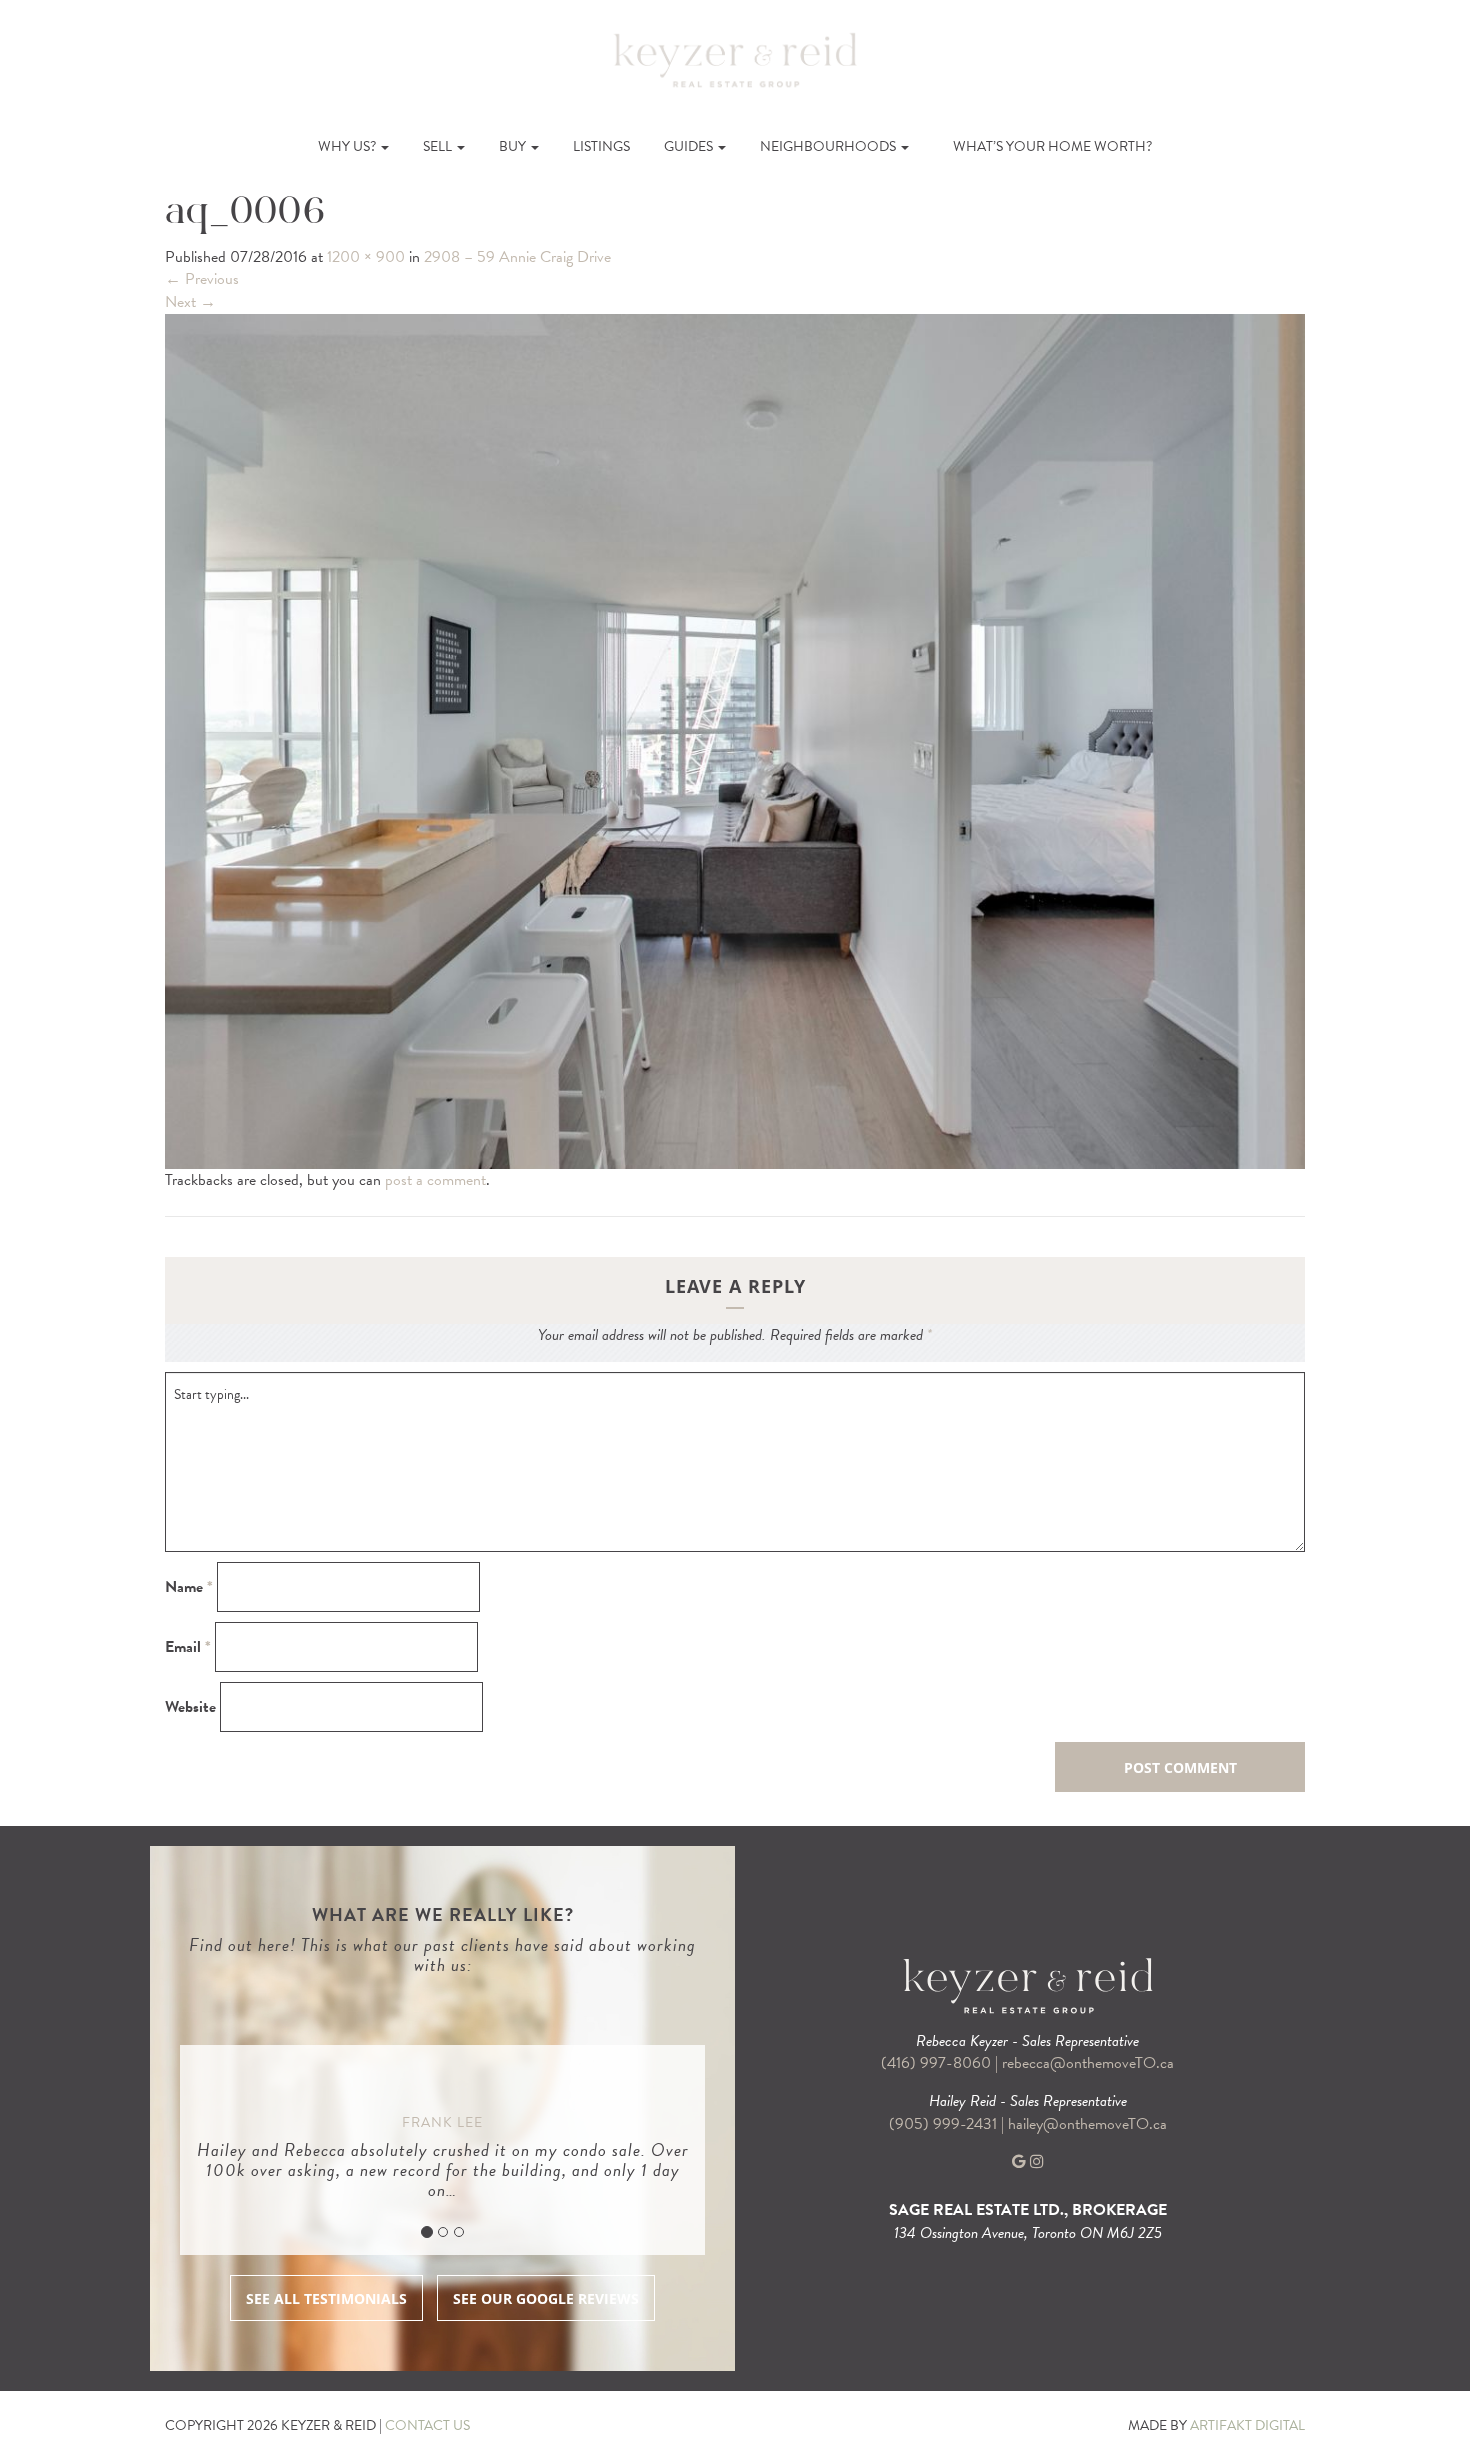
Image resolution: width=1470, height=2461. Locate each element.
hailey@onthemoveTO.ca (1087, 2124)
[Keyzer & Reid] (735, 59)
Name (189, 1587)
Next (190, 302)
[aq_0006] (735, 740)
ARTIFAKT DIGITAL (1247, 2425)
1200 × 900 (366, 257)
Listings (601, 146)
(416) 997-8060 (936, 2063)
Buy (514, 146)
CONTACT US (427, 2425)
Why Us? (348, 146)
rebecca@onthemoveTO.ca (1088, 2063)
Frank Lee (442, 2122)
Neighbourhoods (829, 146)
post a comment (435, 1180)
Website (190, 1707)
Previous (202, 279)
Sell (439, 146)
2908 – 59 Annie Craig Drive (517, 257)
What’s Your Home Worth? (1052, 146)
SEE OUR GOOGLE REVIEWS (546, 2298)
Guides (690, 146)
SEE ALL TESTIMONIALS (326, 2298)
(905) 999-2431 (945, 2124)
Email (188, 1647)
